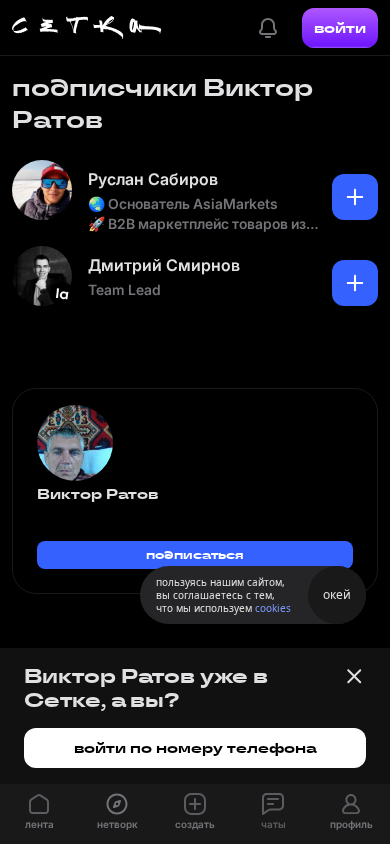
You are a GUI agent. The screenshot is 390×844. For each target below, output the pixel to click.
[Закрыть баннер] (354, 676)
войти (340, 28)
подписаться (195, 554)
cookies (273, 608)
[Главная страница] (87, 28)
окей (337, 594)
